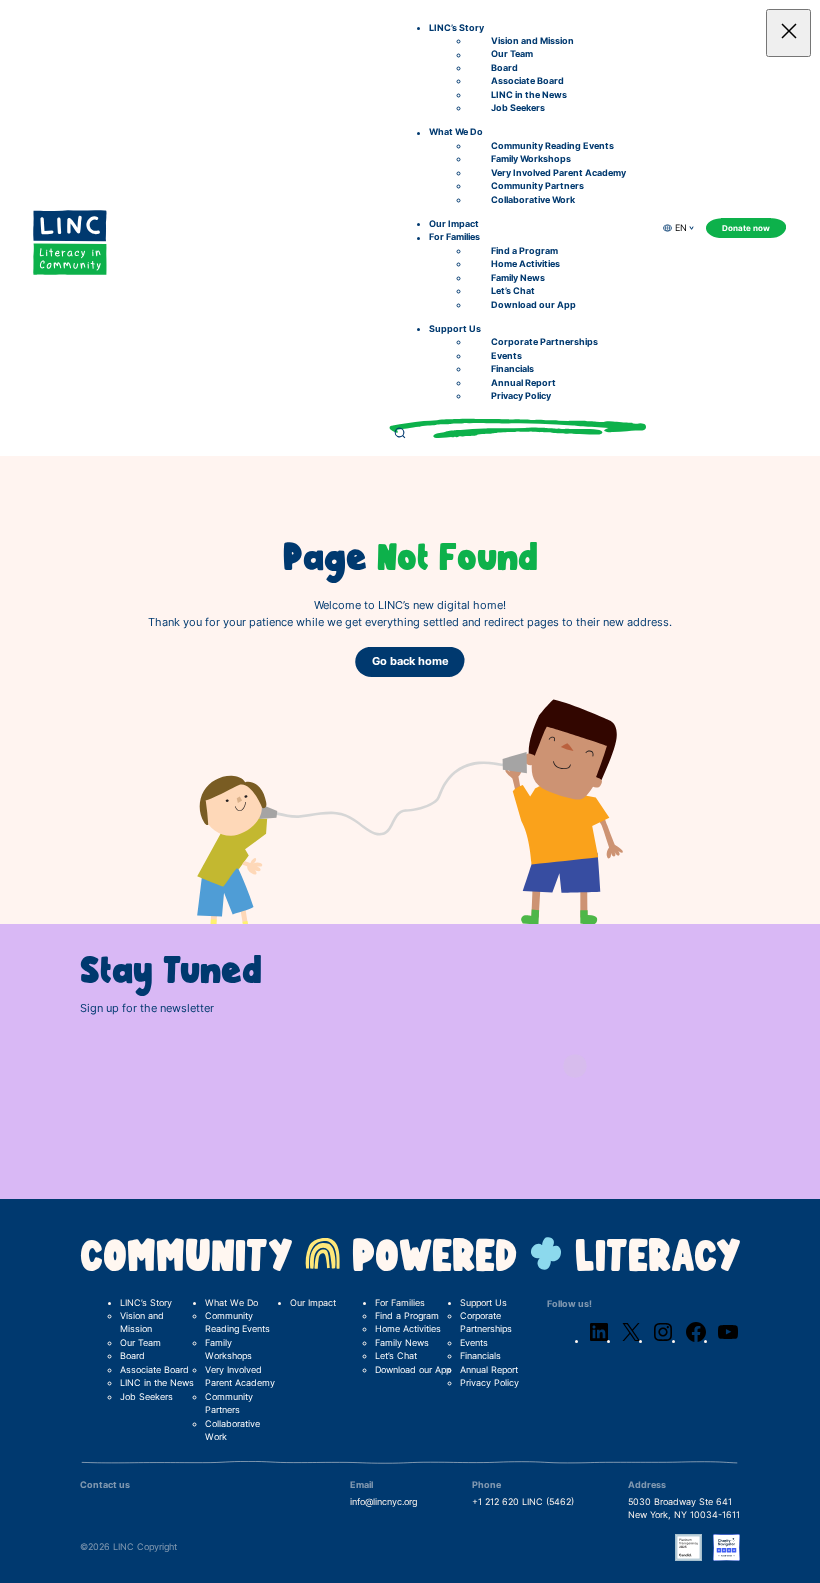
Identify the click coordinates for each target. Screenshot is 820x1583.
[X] (631, 1341)
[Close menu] (788, 33)
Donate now (746, 228)
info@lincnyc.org (383, 1502)
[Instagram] (663, 1341)
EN (681, 228)
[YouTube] (728, 1341)
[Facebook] (696, 1341)
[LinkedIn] (599, 1341)
